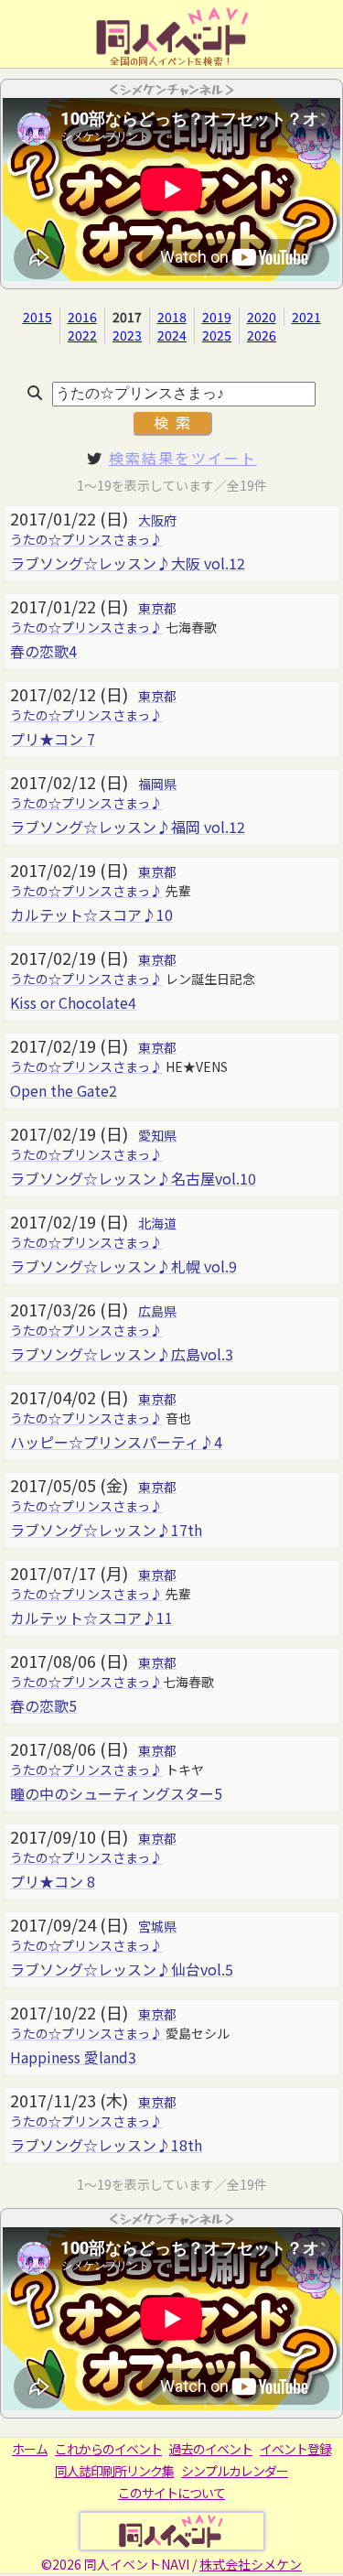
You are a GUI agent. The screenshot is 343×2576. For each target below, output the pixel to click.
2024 (172, 335)
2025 (217, 335)
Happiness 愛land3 (73, 2057)
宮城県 (157, 1926)
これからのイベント (108, 2449)
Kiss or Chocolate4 (73, 1002)
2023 (127, 335)
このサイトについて (171, 2493)
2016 (82, 317)
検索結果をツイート (183, 458)
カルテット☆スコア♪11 (91, 1618)
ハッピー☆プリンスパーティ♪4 (116, 1442)
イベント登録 (295, 2449)
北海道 (157, 1223)
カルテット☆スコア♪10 (91, 915)
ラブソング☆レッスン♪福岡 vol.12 (128, 827)
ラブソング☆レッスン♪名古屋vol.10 (133, 1178)
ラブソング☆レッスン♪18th (106, 2145)
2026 (262, 335)
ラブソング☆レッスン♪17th (106, 1530)
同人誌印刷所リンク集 (114, 2471)
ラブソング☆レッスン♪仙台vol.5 (122, 1969)
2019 (217, 317)
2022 (82, 335)
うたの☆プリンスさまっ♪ (86, 539)
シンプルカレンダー (235, 2471)
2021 (306, 317)
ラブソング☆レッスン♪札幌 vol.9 (123, 1266)
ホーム (30, 2449)
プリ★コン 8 (53, 1881)
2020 (262, 317)
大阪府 (157, 520)
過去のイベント (211, 2449)
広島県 (157, 1311)
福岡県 (157, 784)
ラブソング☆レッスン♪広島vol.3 (122, 1354)
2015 (38, 317)
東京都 (157, 608)
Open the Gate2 (64, 1090)
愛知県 (157, 1135)
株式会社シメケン (251, 2564)
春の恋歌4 (43, 651)
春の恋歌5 (43, 1705)
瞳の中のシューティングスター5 (116, 1793)
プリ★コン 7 (53, 739)
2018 (172, 317)
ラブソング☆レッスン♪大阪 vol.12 (128, 563)
